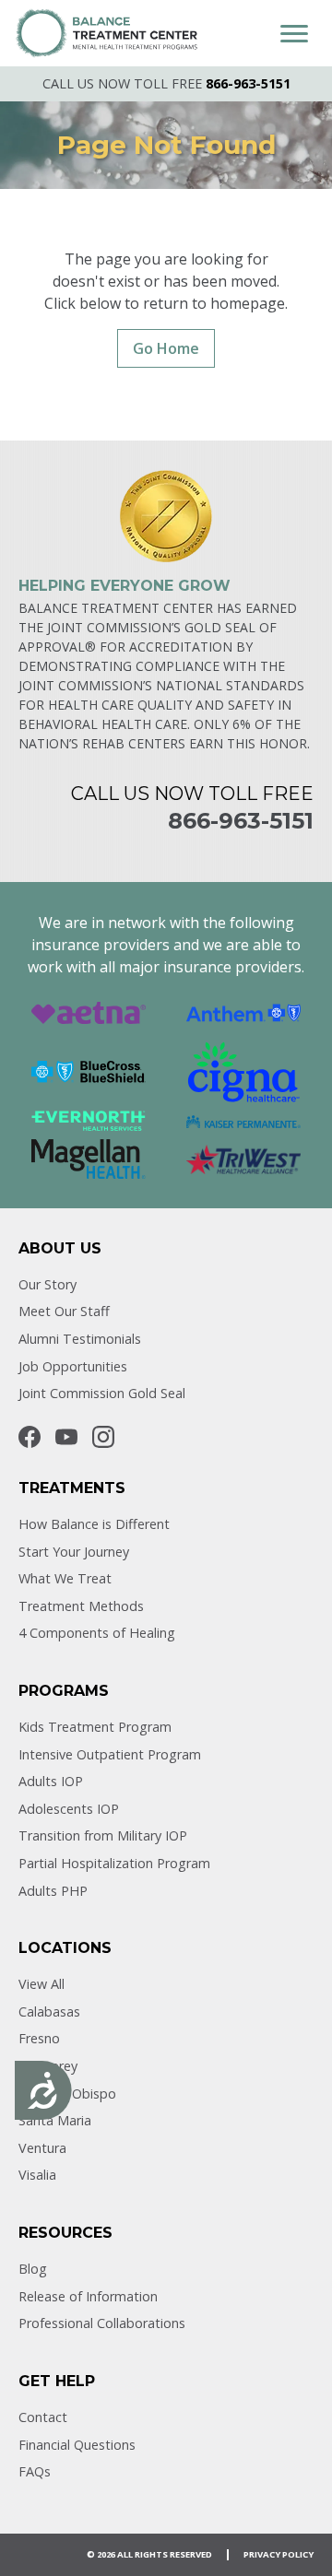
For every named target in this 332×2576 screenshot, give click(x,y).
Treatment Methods (81, 1606)
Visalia (37, 2175)
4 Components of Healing (97, 1633)
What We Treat (65, 1578)
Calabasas (49, 2011)
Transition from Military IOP (103, 1835)
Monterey (48, 2066)
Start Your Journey (74, 1552)
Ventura (42, 2148)
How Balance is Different (94, 1524)
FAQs (35, 2471)
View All (41, 1984)
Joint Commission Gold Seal (102, 1393)
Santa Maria (55, 2120)
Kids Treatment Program (95, 1727)
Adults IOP (51, 1781)
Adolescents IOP (69, 1809)
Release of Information (88, 2296)
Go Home (166, 348)
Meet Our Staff (64, 1311)
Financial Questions (77, 2445)
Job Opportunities (73, 1366)
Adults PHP (53, 1891)
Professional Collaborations (102, 2323)
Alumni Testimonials (80, 1339)
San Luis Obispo (67, 2094)
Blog (33, 2269)
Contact (43, 2417)
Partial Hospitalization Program (114, 1863)
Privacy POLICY (279, 2554)
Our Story (47, 1284)
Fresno (39, 2038)
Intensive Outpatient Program (110, 1754)
